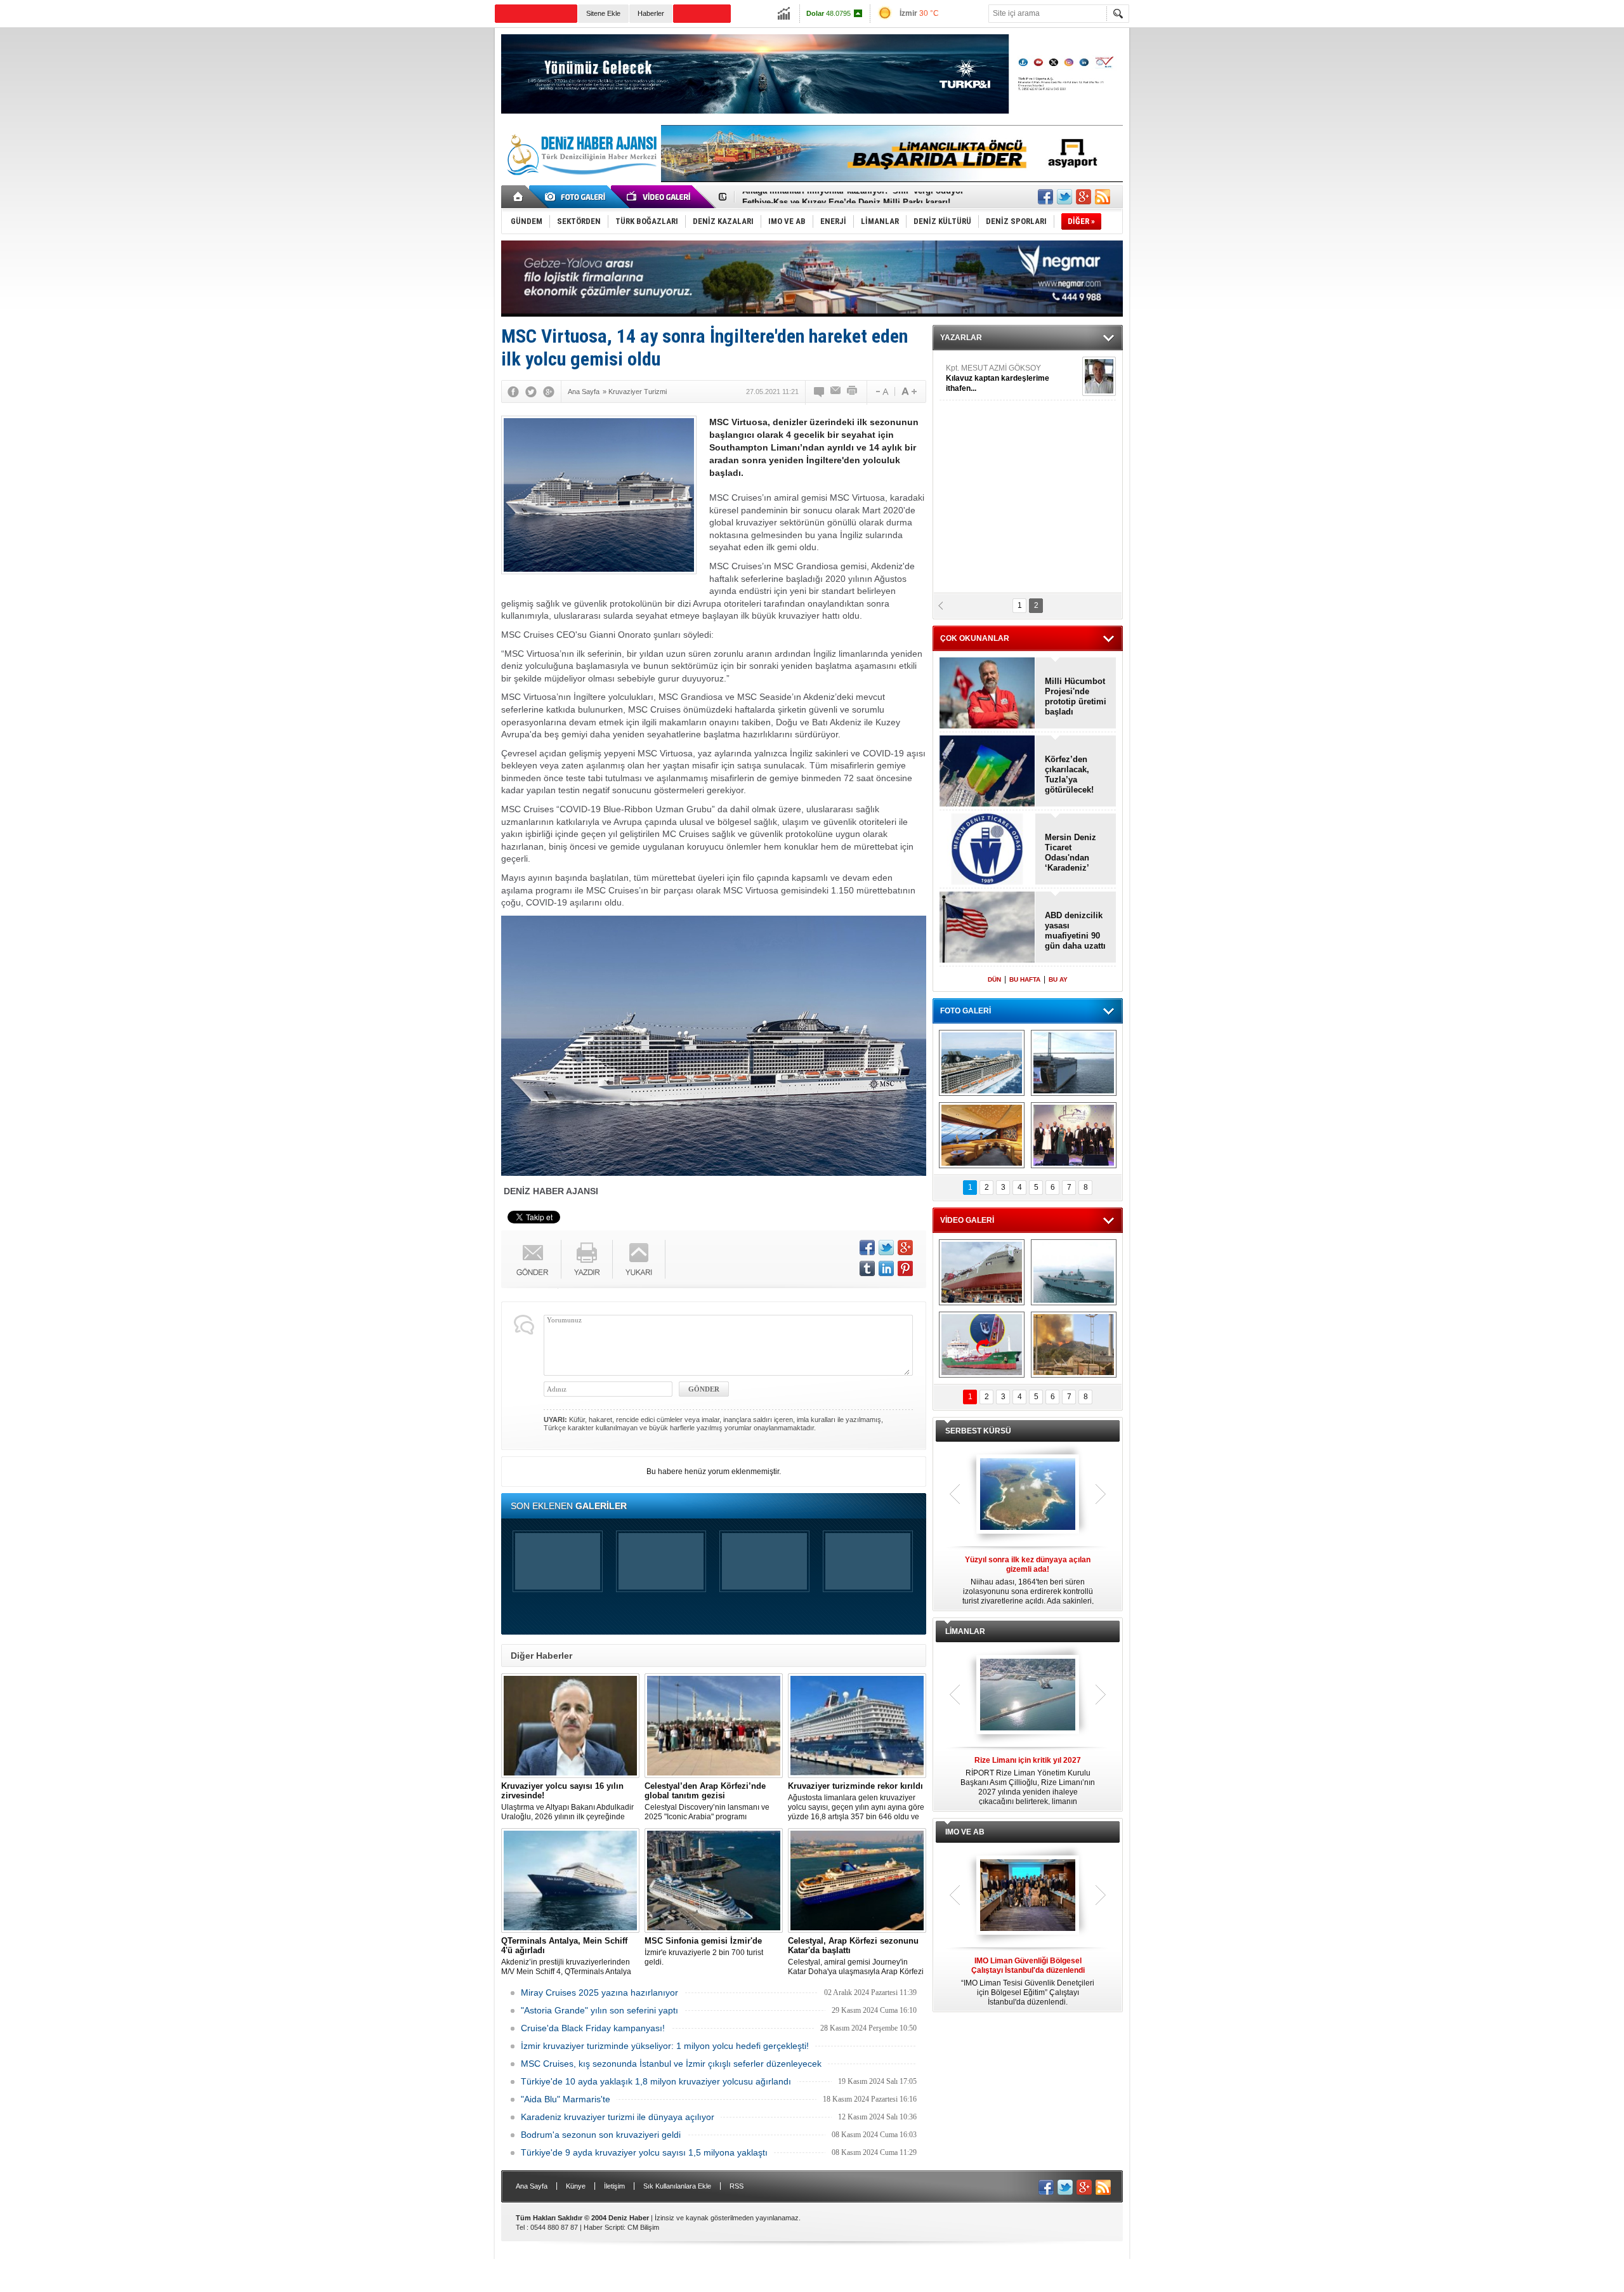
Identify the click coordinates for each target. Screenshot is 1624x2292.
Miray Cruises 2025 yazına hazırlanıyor (599, 1992)
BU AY (1058, 979)
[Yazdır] (853, 392)
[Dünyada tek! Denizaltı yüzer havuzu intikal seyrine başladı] (1074, 1063)
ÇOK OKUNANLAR (975, 638)
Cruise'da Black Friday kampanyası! (593, 2028)
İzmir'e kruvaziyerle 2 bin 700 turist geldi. (704, 1951)
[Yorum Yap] (820, 392)
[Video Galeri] (660, 197)
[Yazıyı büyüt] (909, 392)
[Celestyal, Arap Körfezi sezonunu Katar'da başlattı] (857, 1880)
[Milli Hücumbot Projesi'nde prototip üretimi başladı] (987, 694)
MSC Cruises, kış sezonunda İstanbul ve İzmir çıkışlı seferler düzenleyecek (671, 2064)
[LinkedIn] (886, 1268)
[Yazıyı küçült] (881, 392)
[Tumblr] (867, 1268)
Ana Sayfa (532, 2186)
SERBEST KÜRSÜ (978, 1431)
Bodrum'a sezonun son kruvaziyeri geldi (601, 2135)
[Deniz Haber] (580, 183)
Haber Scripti (604, 2227)
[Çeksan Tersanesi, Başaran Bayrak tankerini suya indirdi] (982, 1272)
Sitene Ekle (603, 13)
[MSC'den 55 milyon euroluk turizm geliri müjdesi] (982, 1135)
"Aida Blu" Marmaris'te (566, 2099)
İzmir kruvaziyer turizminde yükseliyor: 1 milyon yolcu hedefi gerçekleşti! (665, 2046)
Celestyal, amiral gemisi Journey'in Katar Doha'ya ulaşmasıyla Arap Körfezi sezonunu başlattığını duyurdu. (856, 1956)
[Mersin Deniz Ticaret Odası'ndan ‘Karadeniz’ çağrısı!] (987, 850)
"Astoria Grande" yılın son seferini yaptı (599, 2010)
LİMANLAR (965, 1631)
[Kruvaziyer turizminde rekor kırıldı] (857, 1726)
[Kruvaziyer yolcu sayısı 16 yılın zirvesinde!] (570, 1726)
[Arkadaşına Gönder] (836, 392)
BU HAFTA (1025, 979)
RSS (737, 2186)
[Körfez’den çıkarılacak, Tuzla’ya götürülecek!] (987, 772)
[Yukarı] (639, 1259)
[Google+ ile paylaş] (1084, 197)
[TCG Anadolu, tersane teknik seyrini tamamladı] (1074, 1272)
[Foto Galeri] (577, 197)
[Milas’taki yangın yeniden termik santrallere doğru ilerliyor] (1074, 1345)
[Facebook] (513, 392)
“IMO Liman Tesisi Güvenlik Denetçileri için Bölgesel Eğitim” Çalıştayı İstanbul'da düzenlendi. (1028, 1981)
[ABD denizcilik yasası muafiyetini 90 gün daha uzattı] (987, 928)
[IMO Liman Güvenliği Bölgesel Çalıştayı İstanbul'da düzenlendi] (1028, 1896)
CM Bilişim (643, 2227)
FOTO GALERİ (966, 1011)
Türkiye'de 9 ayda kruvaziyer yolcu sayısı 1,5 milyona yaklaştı (644, 2152)
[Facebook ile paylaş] (1045, 197)
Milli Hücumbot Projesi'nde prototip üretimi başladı (1076, 696)
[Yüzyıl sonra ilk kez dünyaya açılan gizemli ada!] (1028, 1495)
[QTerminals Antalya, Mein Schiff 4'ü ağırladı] (570, 1880)
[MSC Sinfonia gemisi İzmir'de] (714, 1880)
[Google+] (549, 392)
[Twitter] (531, 392)
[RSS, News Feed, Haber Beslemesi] (1103, 197)
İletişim (614, 2186)
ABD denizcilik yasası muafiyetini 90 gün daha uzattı (1075, 931)
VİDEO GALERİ (967, 1220)
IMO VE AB (965, 1832)
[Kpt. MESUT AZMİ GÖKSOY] (1099, 376)
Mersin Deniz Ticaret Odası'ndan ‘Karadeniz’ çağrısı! (1071, 853)
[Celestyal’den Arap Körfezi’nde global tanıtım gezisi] (714, 1726)
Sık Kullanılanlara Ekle (677, 2186)
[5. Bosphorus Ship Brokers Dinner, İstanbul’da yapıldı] (1074, 1135)
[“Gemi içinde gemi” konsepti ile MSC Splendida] (982, 1063)
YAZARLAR (961, 338)
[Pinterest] (905, 1268)
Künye (576, 2186)
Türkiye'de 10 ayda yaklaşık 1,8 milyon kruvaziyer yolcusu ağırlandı (656, 2081)
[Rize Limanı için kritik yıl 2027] (1028, 1696)
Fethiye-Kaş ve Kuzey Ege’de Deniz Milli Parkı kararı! (846, 197)
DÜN (994, 979)
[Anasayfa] (519, 197)
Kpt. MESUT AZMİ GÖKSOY (998, 378)
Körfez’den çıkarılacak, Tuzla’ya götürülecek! (1069, 774)
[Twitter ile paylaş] (1064, 197)
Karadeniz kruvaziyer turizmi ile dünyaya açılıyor (618, 2117)
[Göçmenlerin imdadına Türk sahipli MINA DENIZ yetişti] (982, 1345)
